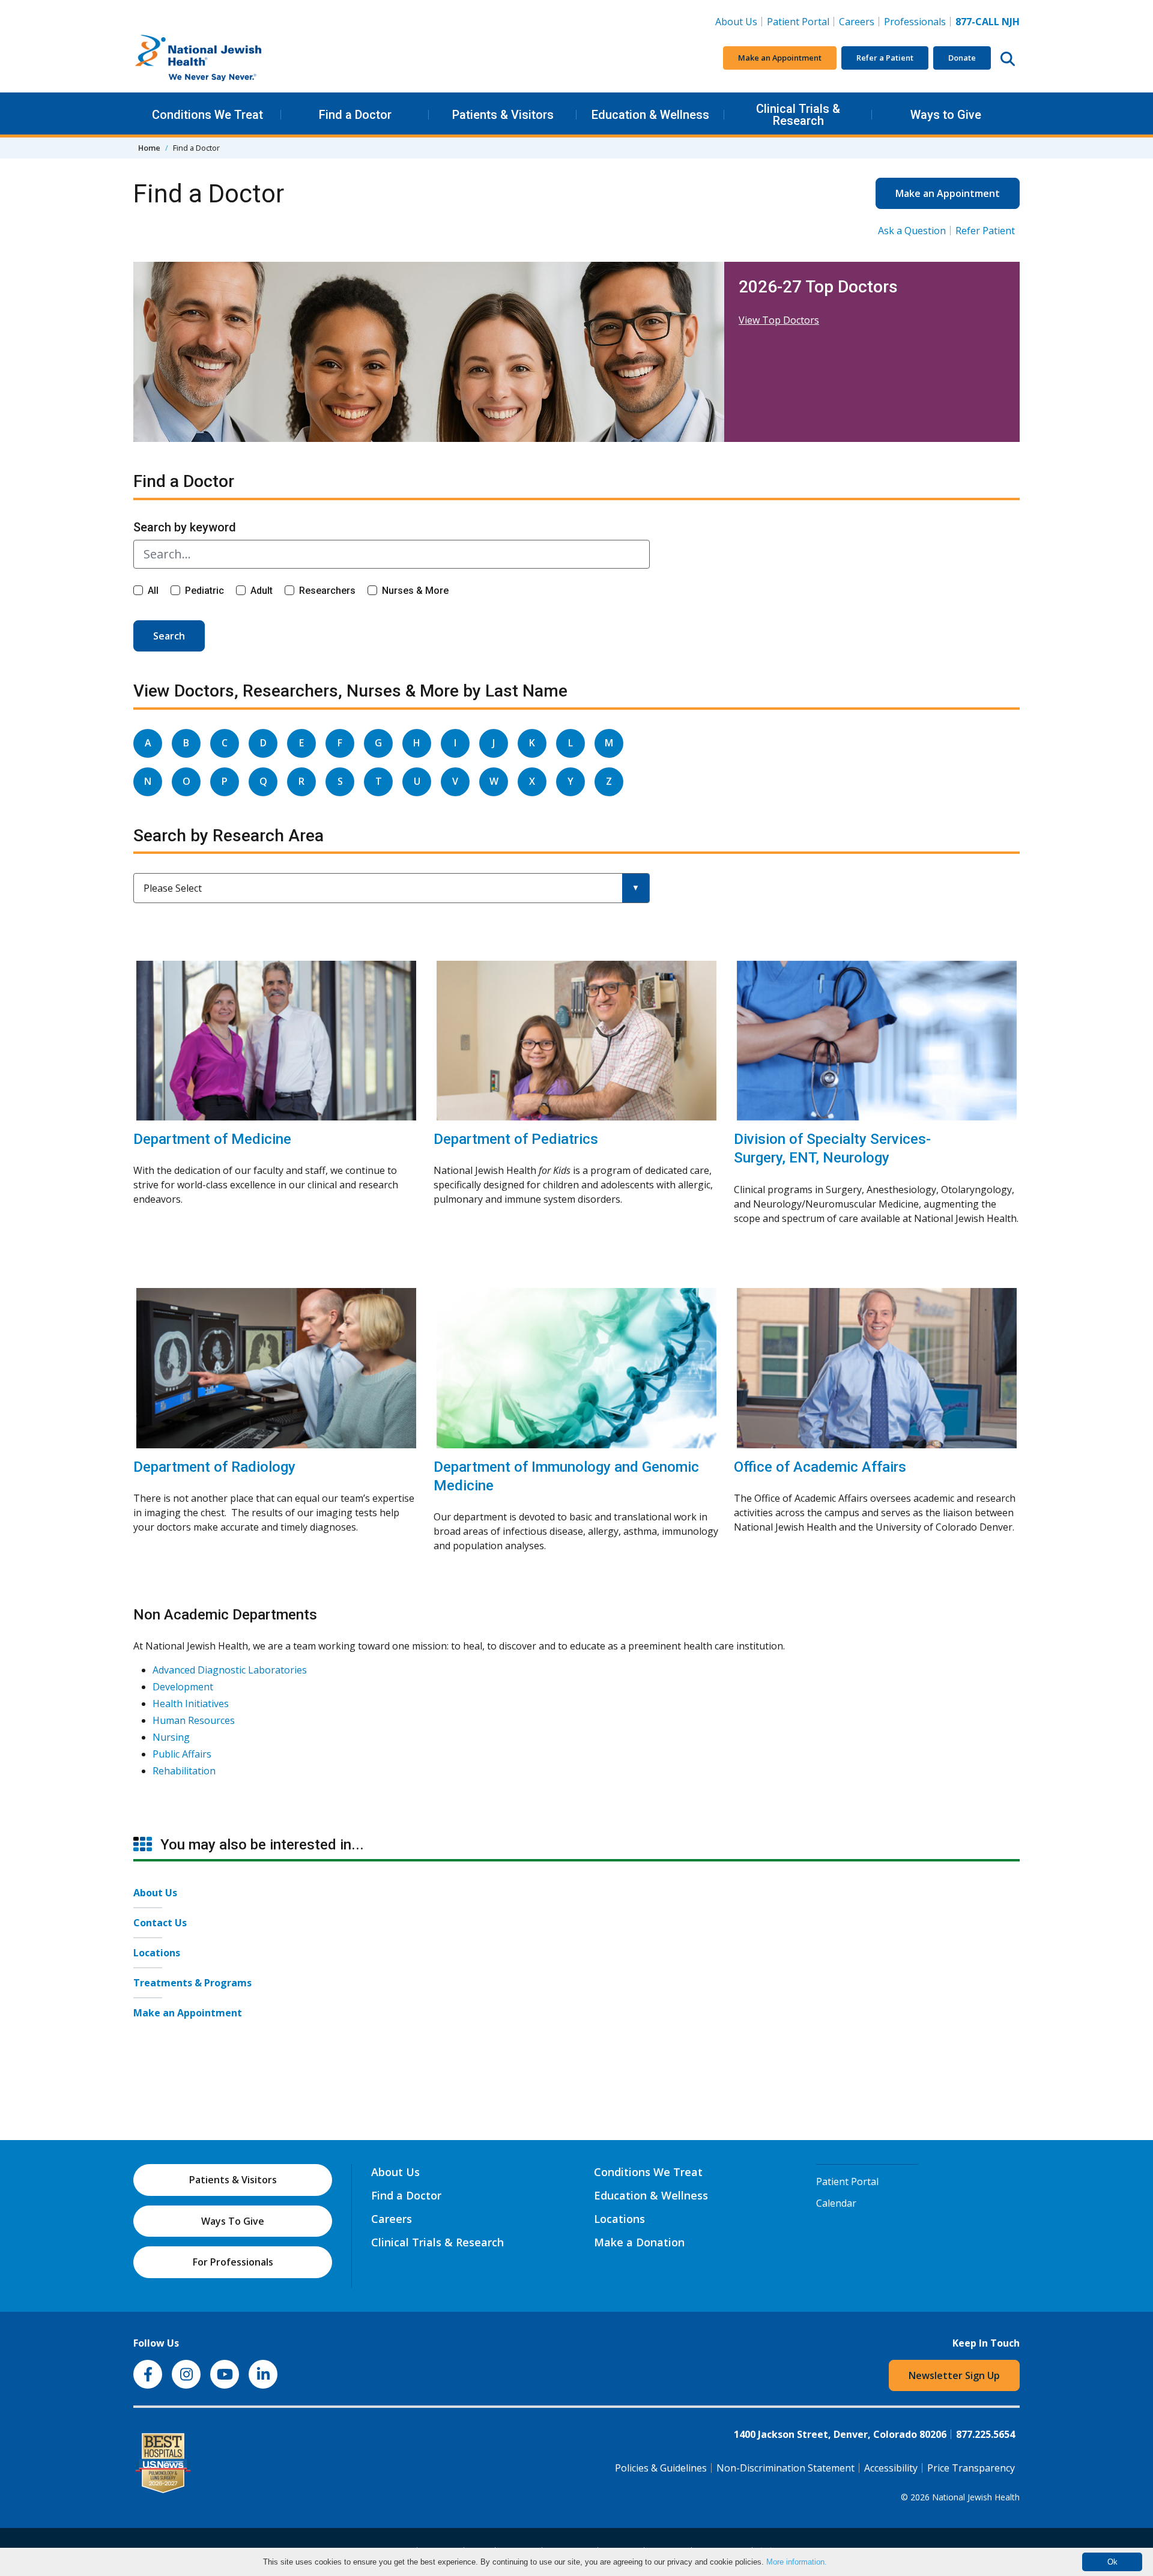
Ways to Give (946, 115)
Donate (962, 58)
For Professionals (233, 2262)
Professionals (915, 22)
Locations (157, 1953)
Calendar (836, 2203)
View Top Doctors (779, 320)
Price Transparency (971, 2468)
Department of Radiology (214, 1467)
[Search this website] (1008, 58)
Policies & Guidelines (661, 2468)
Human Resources (194, 1720)
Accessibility (891, 2468)
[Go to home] (223, 58)
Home (149, 148)
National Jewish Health (976, 2497)
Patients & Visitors (503, 115)
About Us (736, 22)
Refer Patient (985, 231)
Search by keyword (185, 527)
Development (183, 1687)
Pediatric (204, 591)
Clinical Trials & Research (798, 115)
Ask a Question (912, 231)
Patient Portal (798, 22)
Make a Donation (639, 2242)
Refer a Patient (885, 58)
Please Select (173, 888)
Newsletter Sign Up (954, 2375)
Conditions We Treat (207, 115)
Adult (262, 591)
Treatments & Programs (192, 1983)
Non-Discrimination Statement (785, 2468)
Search (169, 636)
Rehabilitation (184, 1771)
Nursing (171, 1737)
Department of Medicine (212, 1139)
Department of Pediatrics (516, 1139)
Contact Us (160, 1923)
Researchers (327, 591)
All (153, 591)
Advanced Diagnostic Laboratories (230, 1670)
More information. (797, 2562)
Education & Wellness (650, 115)
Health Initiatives (191, 1704)
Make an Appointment (780, 58)
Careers (859, 21)
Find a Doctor (355, 115)
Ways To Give (233, 2221)
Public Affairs (182, 1754)
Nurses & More (415, 591)
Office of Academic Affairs (820, 1467)
